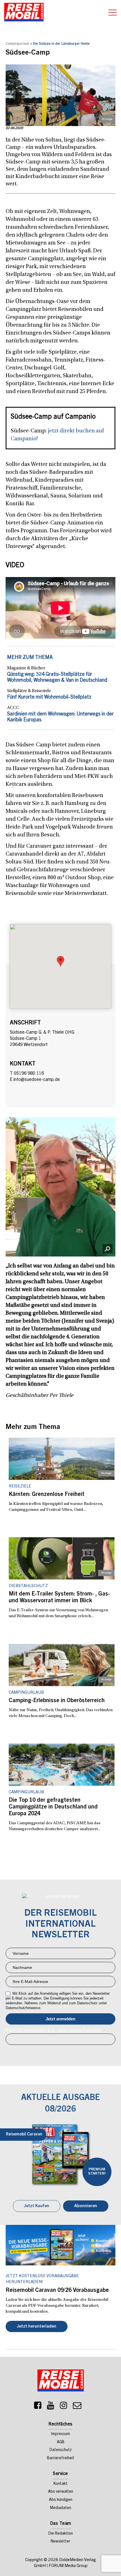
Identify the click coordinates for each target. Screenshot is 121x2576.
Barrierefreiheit (61, 2458)
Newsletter (60, 2542)
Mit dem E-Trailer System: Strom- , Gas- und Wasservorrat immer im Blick (59, 1598)
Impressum (61, 2434)
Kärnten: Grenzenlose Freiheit (47, 1495)
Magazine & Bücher (26, 668)
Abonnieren (86, 2206)
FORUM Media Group (68, 2566)
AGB (61, 2442)
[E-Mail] (77, 2407)
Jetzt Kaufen (37, 2206)
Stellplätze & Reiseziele (29, 691)
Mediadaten (61, 2508)
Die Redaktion (61, 2534)
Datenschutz (61, 2450)
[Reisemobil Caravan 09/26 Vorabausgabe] (60, 2245)
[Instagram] (64, 2407)
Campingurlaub (17, 44)
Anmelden (60, 2019)
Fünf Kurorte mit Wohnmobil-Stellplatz (49, 697)
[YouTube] (51, 2407)
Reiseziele (20, 1486)
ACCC (13, 708)
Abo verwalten (61, 2492)
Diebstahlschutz (28, 1586)
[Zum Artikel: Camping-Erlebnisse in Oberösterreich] (62, 1665)
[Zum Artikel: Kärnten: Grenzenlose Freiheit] (62, 1459)
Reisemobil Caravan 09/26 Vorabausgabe (57, 2291)
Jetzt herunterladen (37, 2327)
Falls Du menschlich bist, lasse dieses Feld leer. (54, 2030)
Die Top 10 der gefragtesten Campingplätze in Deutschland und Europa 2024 (53, 1807)
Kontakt (60, 2484)
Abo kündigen (61, 2500)
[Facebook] (38, 2407)
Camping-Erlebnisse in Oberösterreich (57, 1701)
